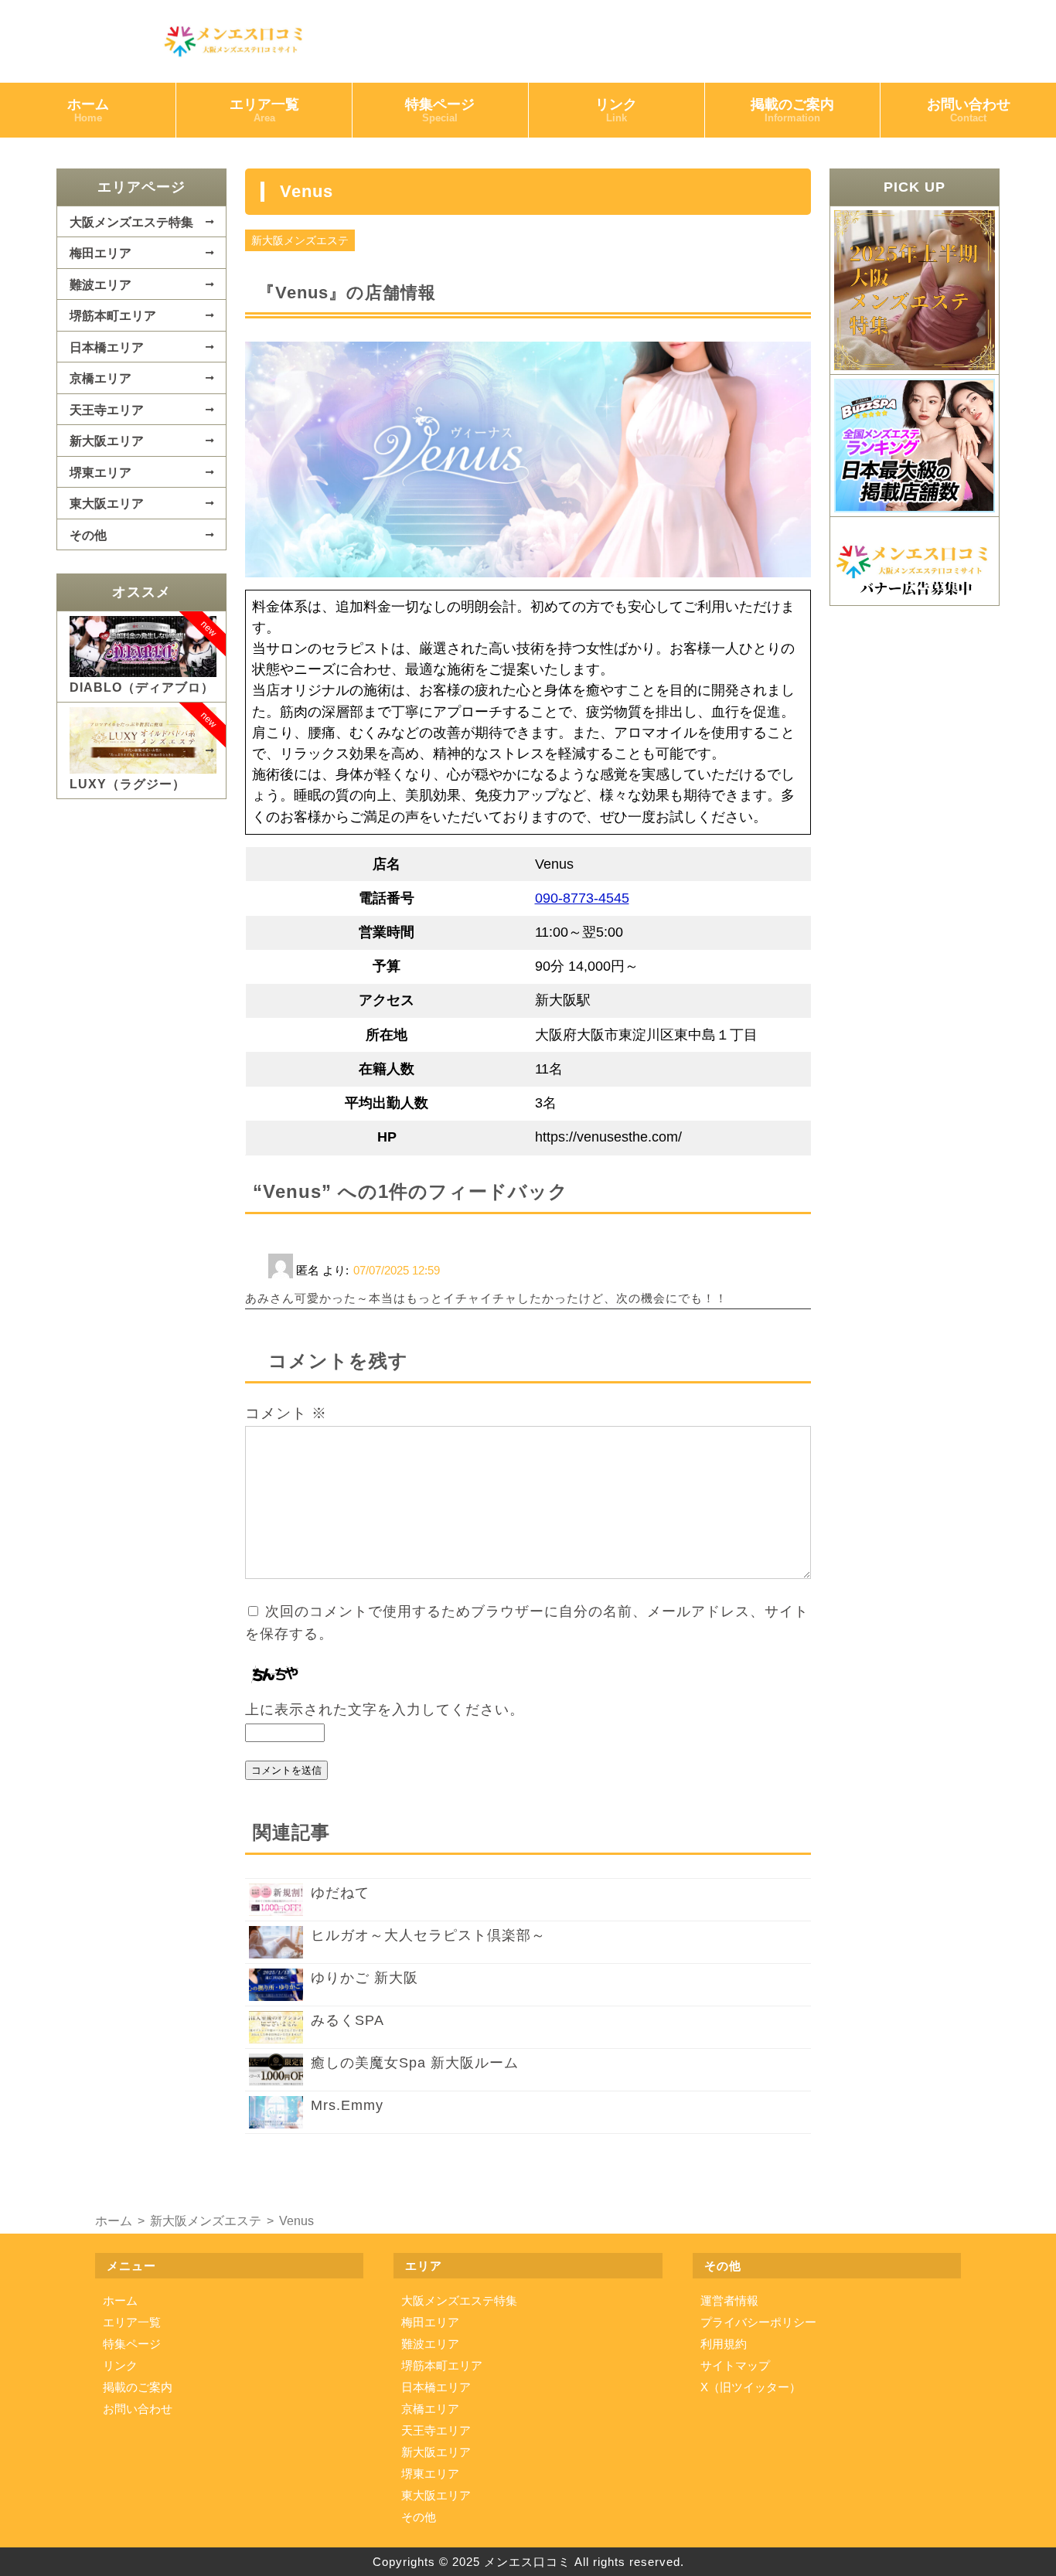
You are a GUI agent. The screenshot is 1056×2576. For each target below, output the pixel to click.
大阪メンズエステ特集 (131, 222)
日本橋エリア (107, 347)
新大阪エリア (107, 441)
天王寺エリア (107, 410)
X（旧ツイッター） (751, 2387)
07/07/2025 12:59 (397, 1270)
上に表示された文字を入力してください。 (385, 1710)
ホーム (88, 110)
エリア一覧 (264, 110)
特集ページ (440, 110)
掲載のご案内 (792, 110)
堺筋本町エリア (113, 315)
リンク (616, 110)
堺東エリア (100, 472)
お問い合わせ (969, 110)
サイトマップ (735, 2365)
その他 (88, 535)
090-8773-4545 (582, 898)
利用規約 (724, 2344)
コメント (286, 1413)
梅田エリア (100, 253)
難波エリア (100, 284)
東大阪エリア (107, 503)
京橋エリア (100, 378)
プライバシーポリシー (758, 2322)
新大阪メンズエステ (300, 240)
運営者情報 (729, 2300)
